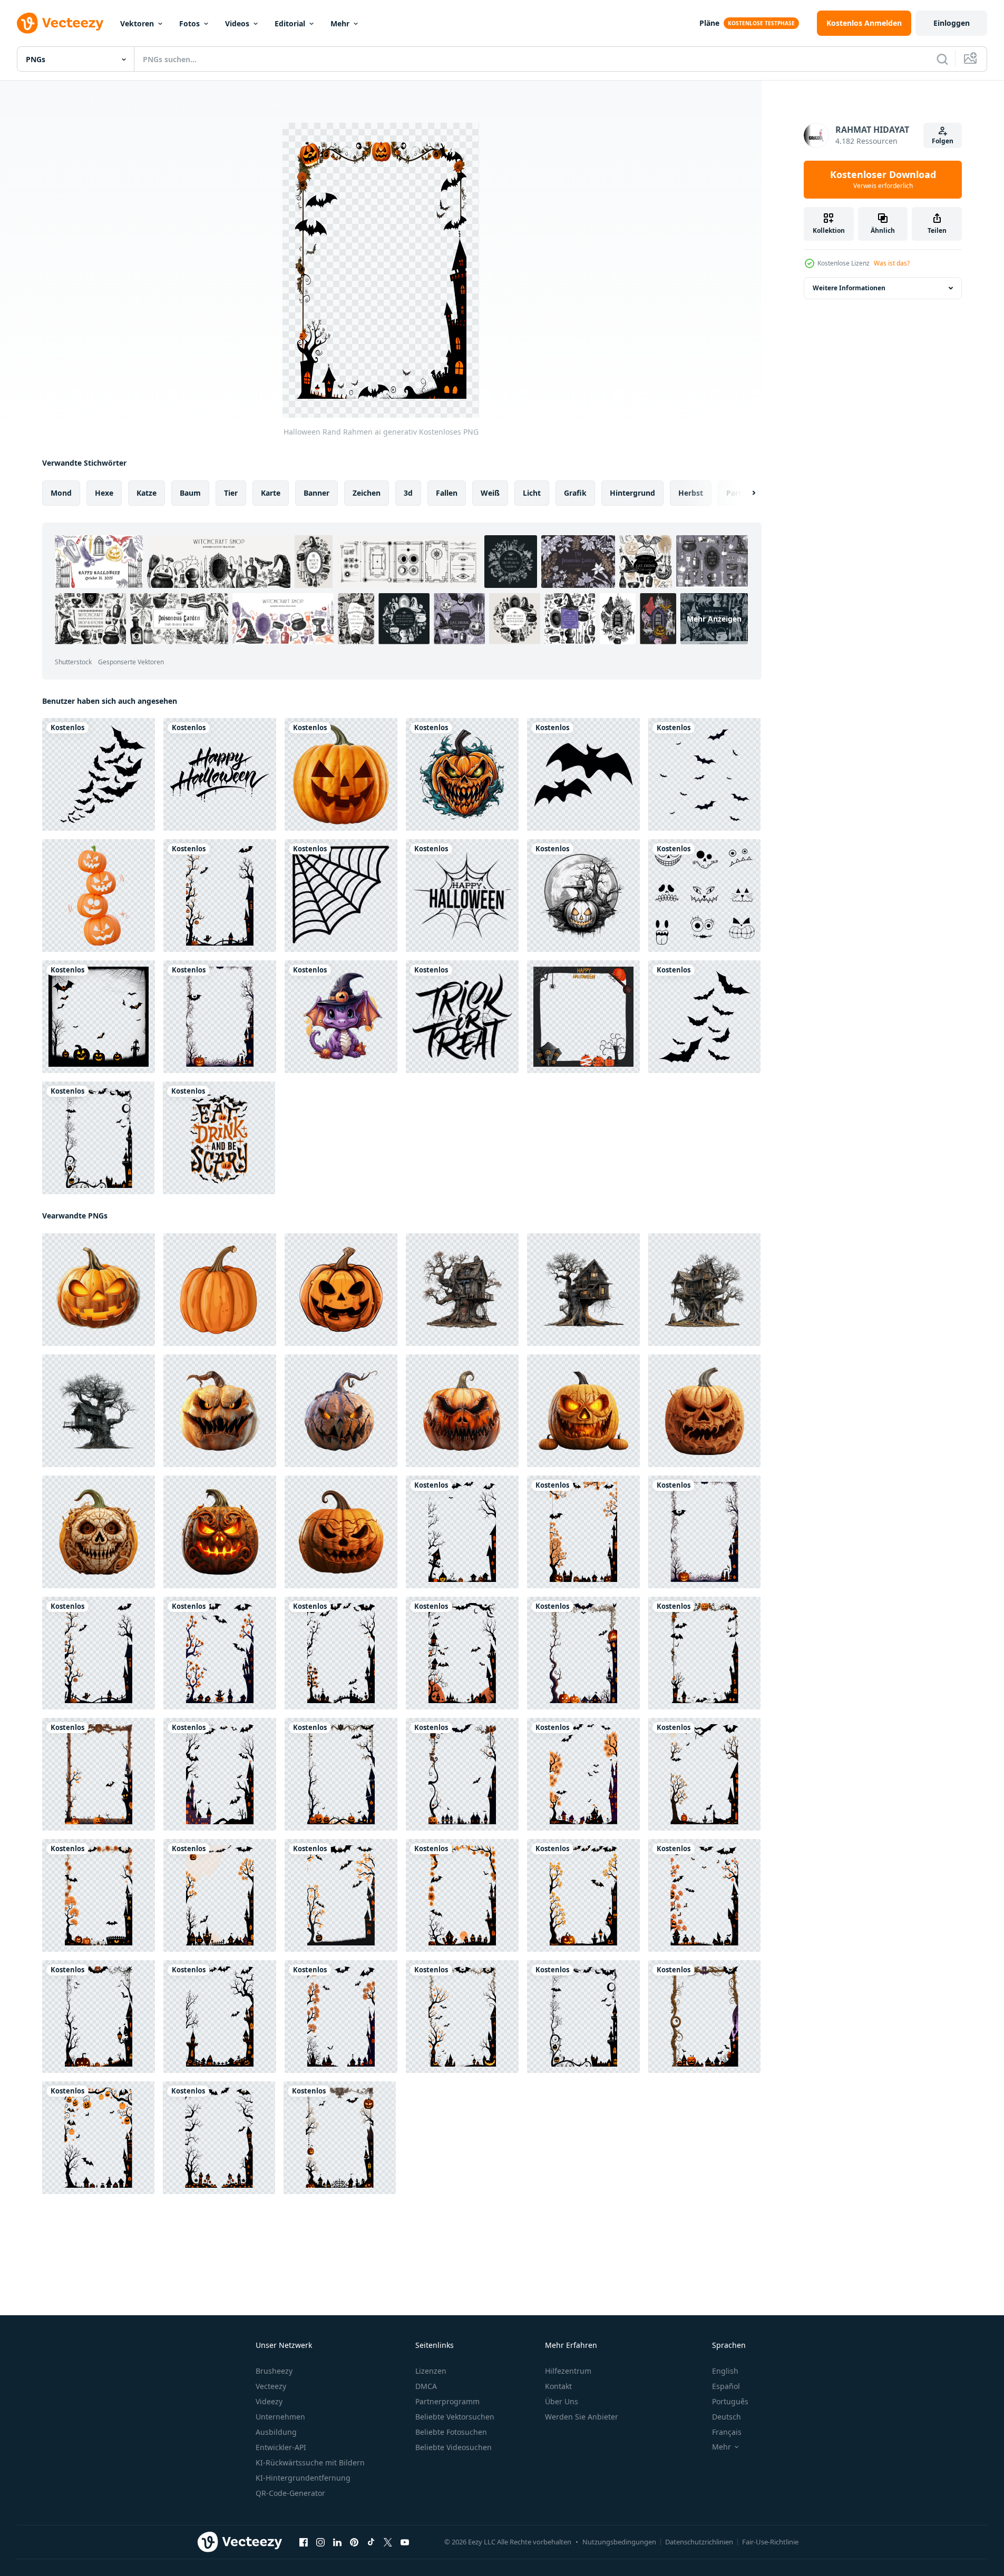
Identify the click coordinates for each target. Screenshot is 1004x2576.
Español (726, 2386)
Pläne (709, 23)
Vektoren (137, 23)
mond (61, 493)
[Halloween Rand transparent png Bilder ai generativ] (99, 1017)
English (725, 2371)
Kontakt (558, 2386)
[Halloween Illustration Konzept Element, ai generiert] (462, 774)
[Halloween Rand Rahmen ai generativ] (220, 896)
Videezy (269, 2401)
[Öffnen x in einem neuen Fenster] (388, 2542)
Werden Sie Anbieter (582, 2417)
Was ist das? (892, 263)
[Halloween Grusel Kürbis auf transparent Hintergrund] (220, 1411)
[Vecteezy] (60, 23)
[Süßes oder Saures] (462, 1017)
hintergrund (632, 493)
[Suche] (942, 59)
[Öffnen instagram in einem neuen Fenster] (320, 2542)
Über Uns (562, 2401)
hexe (104, 493)
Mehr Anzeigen (714, 619)
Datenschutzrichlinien (699, 2542)
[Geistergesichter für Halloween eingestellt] (704, 896)
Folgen (943, 141)
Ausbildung (276, 2432)
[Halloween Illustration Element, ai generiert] (583, 896)
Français (727, 2432)
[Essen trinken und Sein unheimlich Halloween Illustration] (219, 1138)
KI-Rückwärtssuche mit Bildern (310, 2462)
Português (730, 2401)
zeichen (367, 493)
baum (190, 493)
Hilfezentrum (568, 2371)
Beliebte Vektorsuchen (455, 2417)
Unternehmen (280, 2417)
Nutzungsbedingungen (619, 2542)
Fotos (189, 23)
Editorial (290, 23)
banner (316, 493)
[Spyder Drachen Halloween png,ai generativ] (341, 1017)
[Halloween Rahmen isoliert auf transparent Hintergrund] (583, 1017)
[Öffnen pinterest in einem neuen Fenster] (354, 2542)
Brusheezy (274, 2371)
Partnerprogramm (447, 2401)
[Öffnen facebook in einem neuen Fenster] (304, 2542)
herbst (691, 493)
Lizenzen (431, 2371)
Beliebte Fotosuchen (451, 2432)
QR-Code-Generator (290, 2493)
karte (271, 493)
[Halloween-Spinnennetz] (341, 896)
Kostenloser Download (883, 180)
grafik (575, 493)
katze (147, 493)
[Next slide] (745, 493)
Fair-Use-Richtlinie (770, 2542)
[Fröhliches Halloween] (220, 774)
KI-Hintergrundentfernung (303, 2478)
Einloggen (952, 23)
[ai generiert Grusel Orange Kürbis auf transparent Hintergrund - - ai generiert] (583, 1411)
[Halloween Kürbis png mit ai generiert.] (341, 774)
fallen (447, 493)
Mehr (340, 23)
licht (532, 493)
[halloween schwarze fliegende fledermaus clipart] (99, 774)
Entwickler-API (281, 2447)
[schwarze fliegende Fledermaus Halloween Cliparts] (704, 774)
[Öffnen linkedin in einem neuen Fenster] (337, 2542)
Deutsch (727, 2417)
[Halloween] (583, 774)
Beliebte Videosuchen (454, 2447)
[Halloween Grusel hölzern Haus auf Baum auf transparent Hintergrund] (462, 1290)
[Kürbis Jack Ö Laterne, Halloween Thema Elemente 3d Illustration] (99, 896)
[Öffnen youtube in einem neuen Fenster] (405, 2542)
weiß (490, 493)
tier (231, 493)
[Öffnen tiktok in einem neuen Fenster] (371, 2542)
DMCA (426, 2386)
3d (408, 493)
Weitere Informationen (849, 288)
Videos (237, 23)
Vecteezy (271, 2386)
